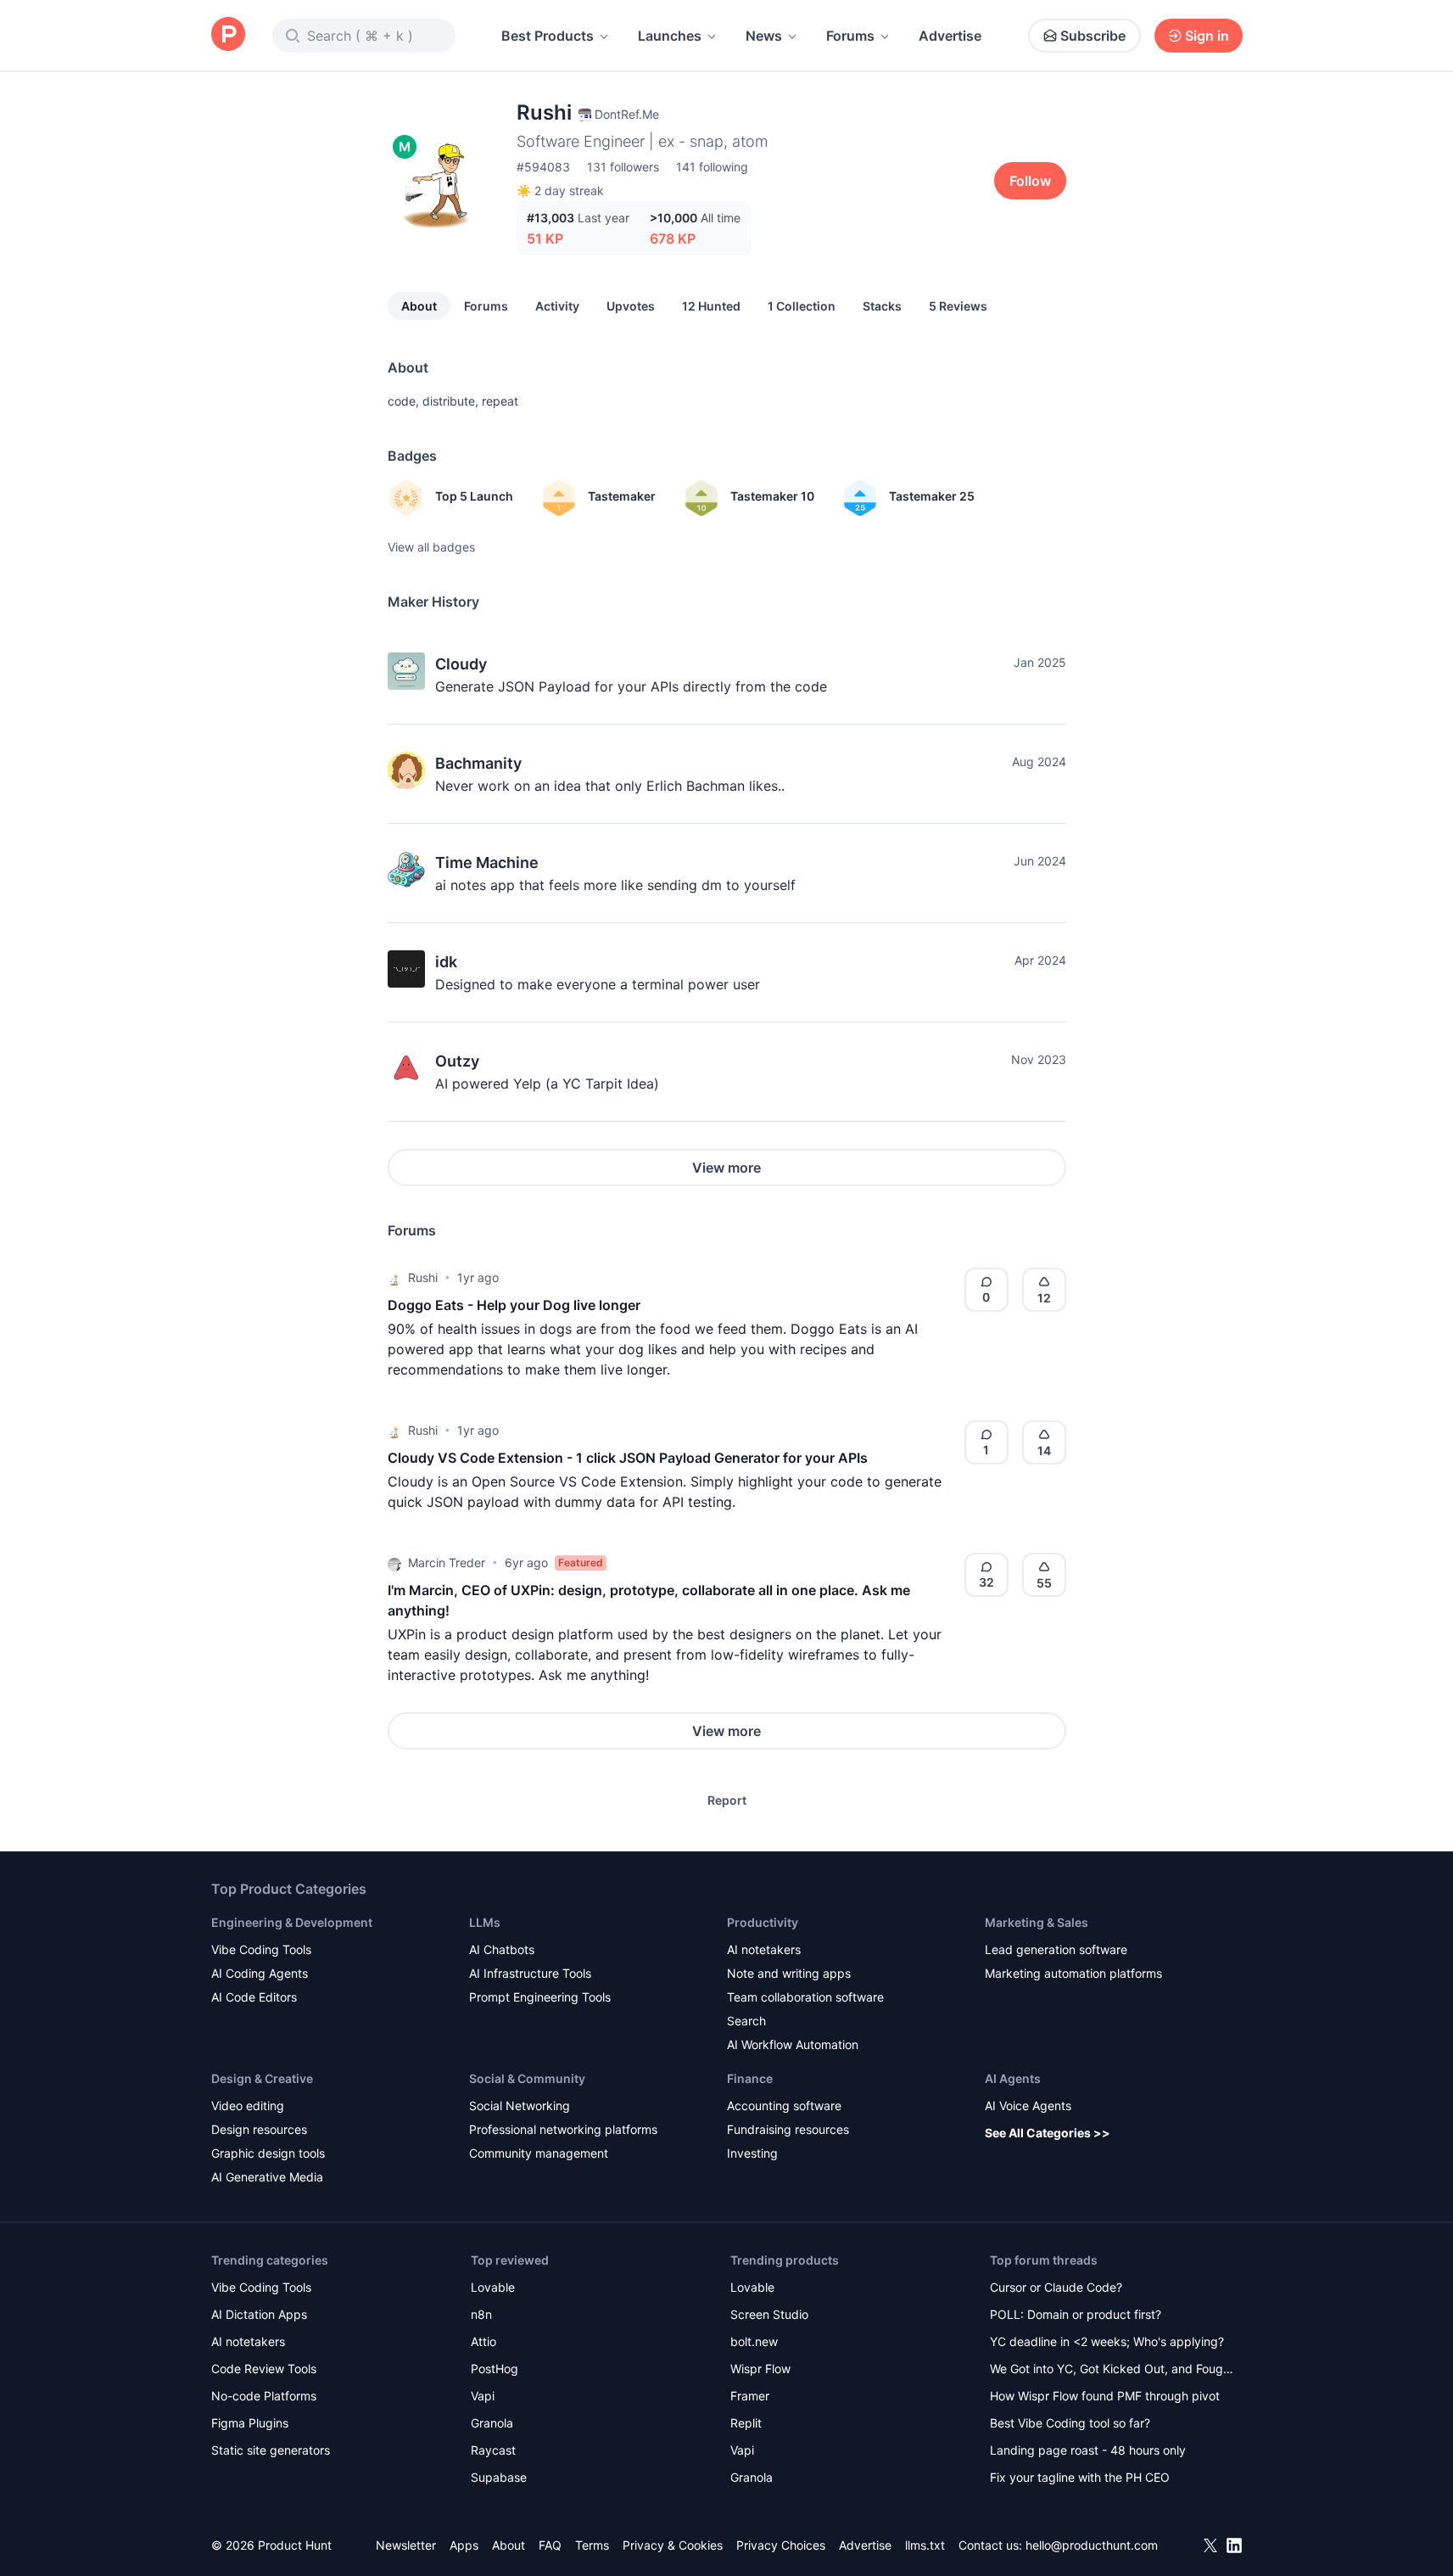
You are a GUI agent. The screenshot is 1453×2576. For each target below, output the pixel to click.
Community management (539, 2153)
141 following (712, 167)
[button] (394, 1278)
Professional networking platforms (563, 2129)
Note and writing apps (789, 1973)
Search (746, 2021)
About (419, 306)
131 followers (623, 167)
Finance (750, 2078)
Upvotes (631, 306)
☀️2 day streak (560, 190)
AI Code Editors (254, 1997)
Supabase (499, 2477)
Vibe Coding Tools (261, 1949)
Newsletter (406, 2545)
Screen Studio (769, 2314)
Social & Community (527, 2078)
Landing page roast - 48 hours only (1088, 2450)
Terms (592, 2545)
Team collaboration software (805, 1997)
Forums (850, 36)
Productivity (763, 1922)
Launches (670, 36)
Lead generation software (1056, 1949)
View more (726, 1168)
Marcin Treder (447, 1562)
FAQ (550, 2545)
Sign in (1207, 36)
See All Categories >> (1048, 2133)
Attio (483, 2341)
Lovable (493, 2287)
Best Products (548, 36)
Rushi (423, 1277)
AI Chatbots (502, 1949)
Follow (1030, 181)
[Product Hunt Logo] (228, 35)
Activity (557, 306)
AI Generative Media (267, 2177)
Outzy (457, 1061)
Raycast (493, 2450)
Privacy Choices (781, 2545)
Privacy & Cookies (673, 2545)
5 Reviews (958, 306)
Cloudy (461, 664)
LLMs (485, 1922)
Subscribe (1093, 36)
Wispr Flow (760, 2369)
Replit (746, 2423)
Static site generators (271, 2450)
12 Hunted (711, 306)
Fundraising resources (788, 2129)
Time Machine (487, 862)
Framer (750, 2396)
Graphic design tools (268, 2153)
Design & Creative (262, 2078)
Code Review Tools (264, 2369)
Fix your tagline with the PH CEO (1080, 2477)
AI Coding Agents (260, 1973)
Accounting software (784, 2106)
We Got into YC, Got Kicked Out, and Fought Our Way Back (1112, 2370)
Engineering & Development (292, 1922)
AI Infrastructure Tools (530, 1973)
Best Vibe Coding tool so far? (1070, 2423)
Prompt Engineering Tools (540, 1997)
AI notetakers (764, 1949)
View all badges (431, 547)
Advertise (950, 36)
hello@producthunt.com (1092, 2545)
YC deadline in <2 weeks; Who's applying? (1107, 2341)
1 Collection (802, 306)
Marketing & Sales (1037, 1922)
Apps (464, 2545)
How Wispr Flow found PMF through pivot (1105, 2396)
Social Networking (520, 2106)
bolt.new (754, 2341)
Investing (752, 2153)
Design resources (259, 2129)
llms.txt (925, 2545)
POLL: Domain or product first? (1076, 2314)
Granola (492, 2423)
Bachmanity (478, 763)
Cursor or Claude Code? (1056, 2287)
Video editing (248, 2106)
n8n (481, 2314)
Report (727, 1800)
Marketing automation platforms (1073, 1973)
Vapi (483, 2396)
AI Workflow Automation (793, 2044)
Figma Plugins (250, 2423)
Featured (581, 1562)
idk (446, 962)
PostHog (495, 2369)
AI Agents (1013, 2078)
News (764, 36)
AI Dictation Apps (259, 2314)
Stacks (882, 306)
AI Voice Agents (1028, 2106)
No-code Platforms (264, 2396)
